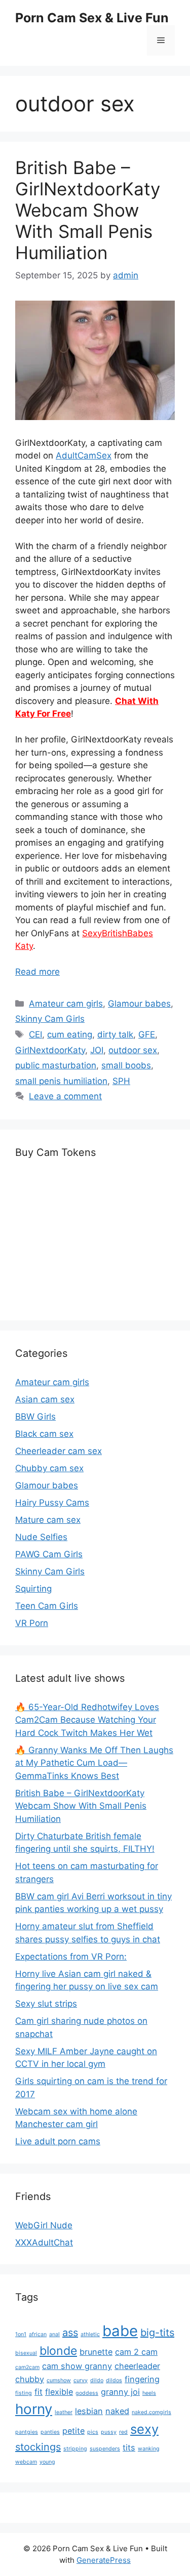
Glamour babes (139, 1004)
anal (54, 2334)
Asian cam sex (45, 1399)
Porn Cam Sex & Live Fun (92, 18)
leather (64, 2412)
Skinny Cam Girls (50, 1019)
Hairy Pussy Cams (52, 1503)
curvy (81, 2380)
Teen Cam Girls (47, 1606)
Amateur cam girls (66, 1004)
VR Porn (32, 1623)
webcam (26, 2462)
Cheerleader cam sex (59, 1451)
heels (149, 2393)
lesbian (89, 2411)
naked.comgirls (151, 2412)
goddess (87, 2393)
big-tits (157, 2333)
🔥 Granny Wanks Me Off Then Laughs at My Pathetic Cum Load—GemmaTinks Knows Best (94, 1763)
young (47, 2462)
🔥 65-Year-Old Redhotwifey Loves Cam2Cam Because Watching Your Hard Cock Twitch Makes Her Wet (87, 1720)
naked (117, 2411)
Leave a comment (65, 1096)
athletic (90, 2334)
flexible (59, 2392)
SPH (121, 1081)
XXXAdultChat (44, 2242)
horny (34, 2409)
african (38, 2334)
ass (70, 2333)
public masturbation (56, 1065)
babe (120, 2331)
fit (39, 2392)
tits (129, 2447)
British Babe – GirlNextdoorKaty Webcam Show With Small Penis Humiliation (88, 210)
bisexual (26, 2353)
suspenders (105, 2449)
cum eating (70, 1034)
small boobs (126, 1065)
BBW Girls (35, 1417)
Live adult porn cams (58, 2141)
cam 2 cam (136, 2352)
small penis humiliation (61, 1081)
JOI (97, 1050)
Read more (37, 972)
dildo (97, 2380)
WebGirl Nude (44, 2225)
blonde (58, 2351)
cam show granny (77, 2366)
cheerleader (137, 2366)
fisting (24, 2393)
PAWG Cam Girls (49, 1554)
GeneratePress (104, 2560)
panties (50, 2432)
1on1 (21, 2334)
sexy (144, 2429)
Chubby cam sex (49, 1468)
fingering (142, 2379)
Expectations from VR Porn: (71, 1957)
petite (73, 2431)
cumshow (59, 2380)
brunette (96, 2352)
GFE (147, 1034)
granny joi (120, 2392)
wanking (149, 2449)
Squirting (33, 1589)
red (123, 2432)
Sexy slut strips (46, 2004)
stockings (38, 2447)
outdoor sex (133, 1050)
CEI (35, 1034)
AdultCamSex (84, 455)
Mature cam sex (48, 1520)
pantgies (27, 2432)
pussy (109, 2432)
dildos (114, 2380)
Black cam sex (44, 1434)
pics (93, 2432)
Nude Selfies (41, 1537)
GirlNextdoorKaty (50, 1050)
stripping (75, 2449)
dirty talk (115, 1034)
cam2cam (27, 2367)
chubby (30, 2379)
